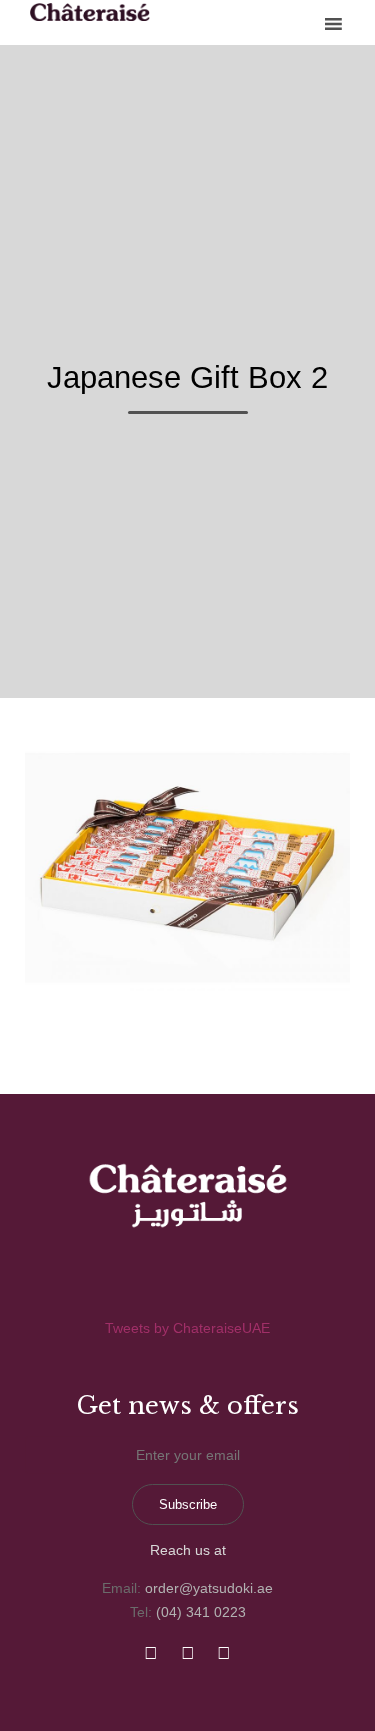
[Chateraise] (90, 12)
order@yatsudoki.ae (209, 1588)
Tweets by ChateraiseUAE (187, 1328)
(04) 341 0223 (201, 1612)
